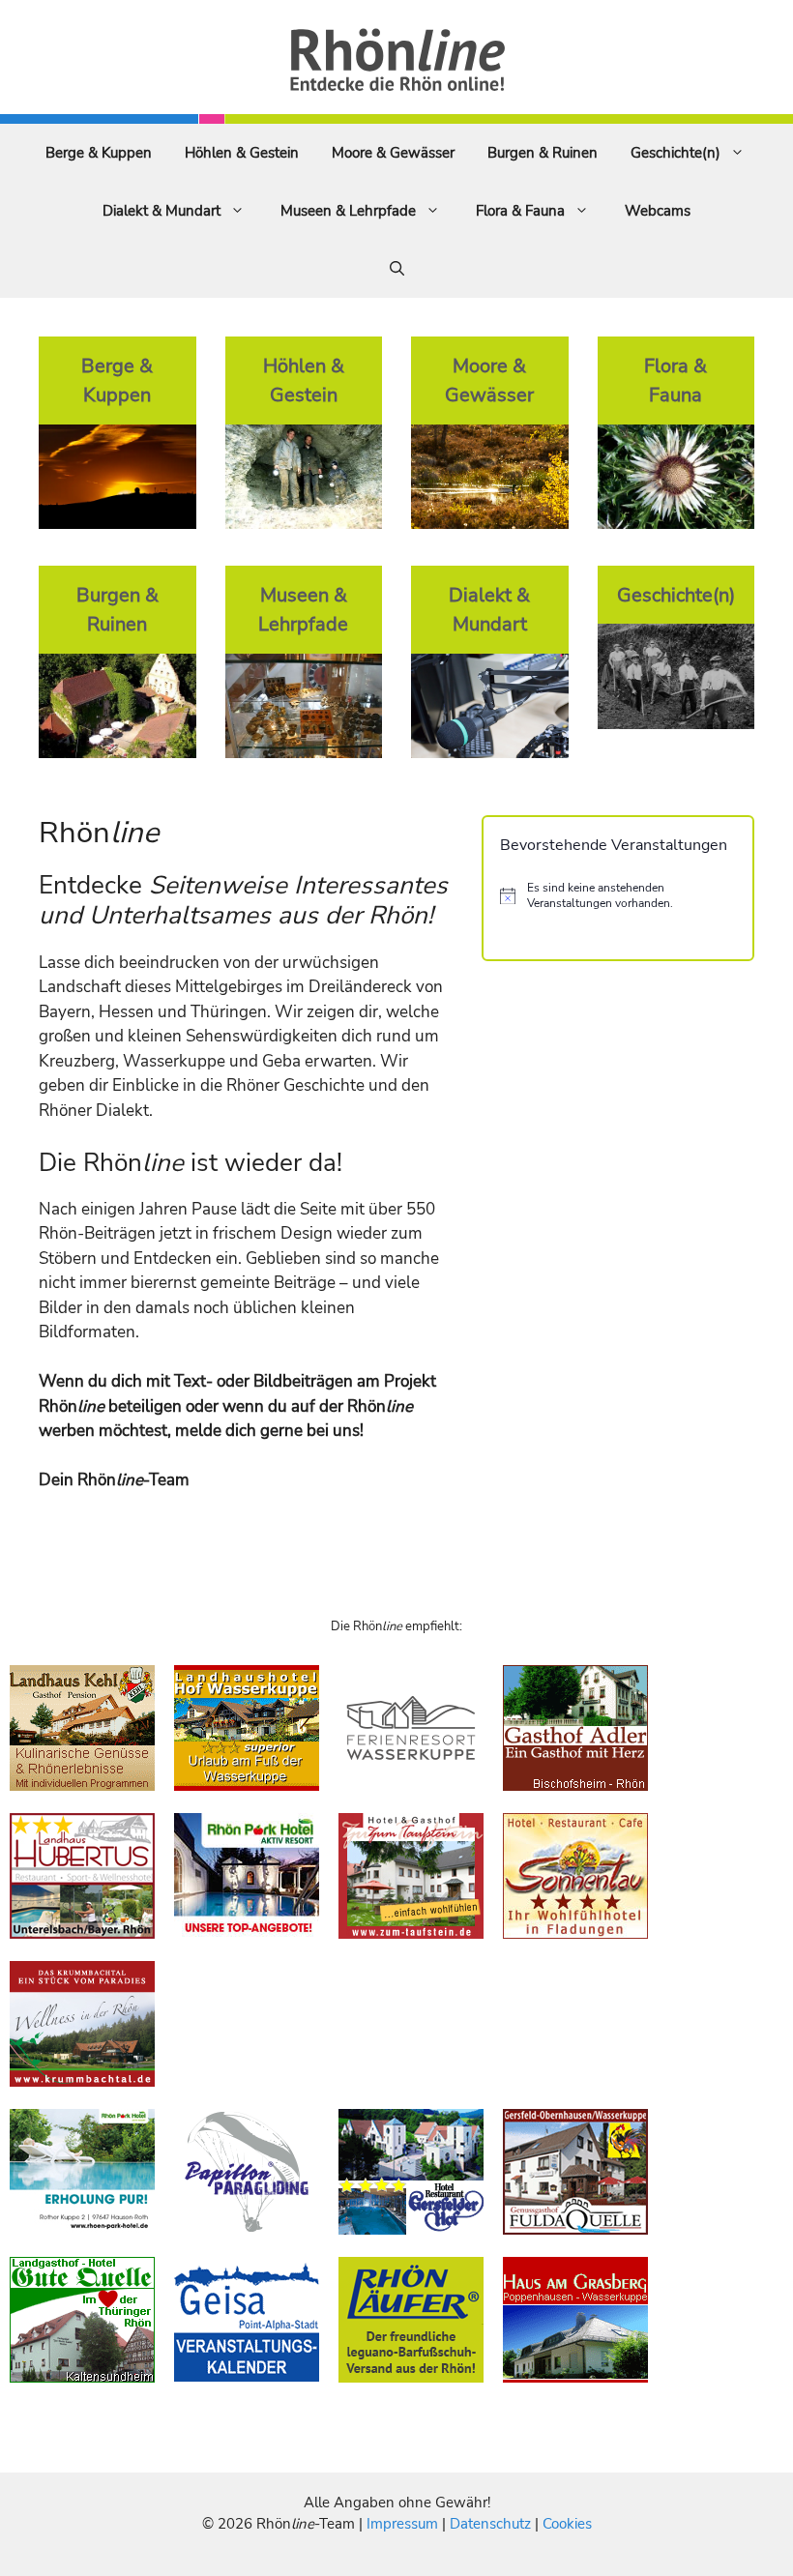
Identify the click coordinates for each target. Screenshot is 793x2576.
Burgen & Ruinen (543, 153)
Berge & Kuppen (99, 153)
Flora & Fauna (520, 211)
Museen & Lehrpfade (348, 211)
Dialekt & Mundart (162, 211)
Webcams (658, 211)
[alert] (618, 896)
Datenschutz (490, 2524)
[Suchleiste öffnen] (397, 269)
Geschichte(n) (676, 153)
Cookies (567, 2524)
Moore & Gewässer (393, 153)
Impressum (404, 2524)
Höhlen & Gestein (242, 153)
